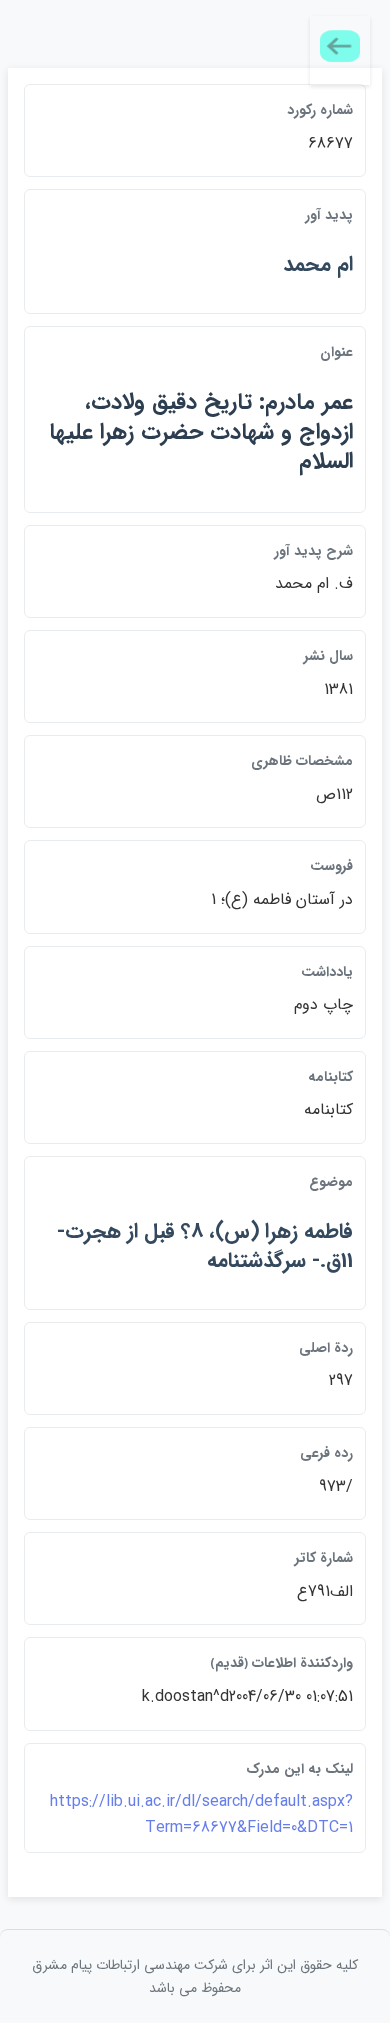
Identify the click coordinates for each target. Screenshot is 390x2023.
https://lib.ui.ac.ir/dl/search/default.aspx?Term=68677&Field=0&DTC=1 (201, 1814)
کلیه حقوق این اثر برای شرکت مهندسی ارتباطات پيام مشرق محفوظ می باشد (195, 1976)
